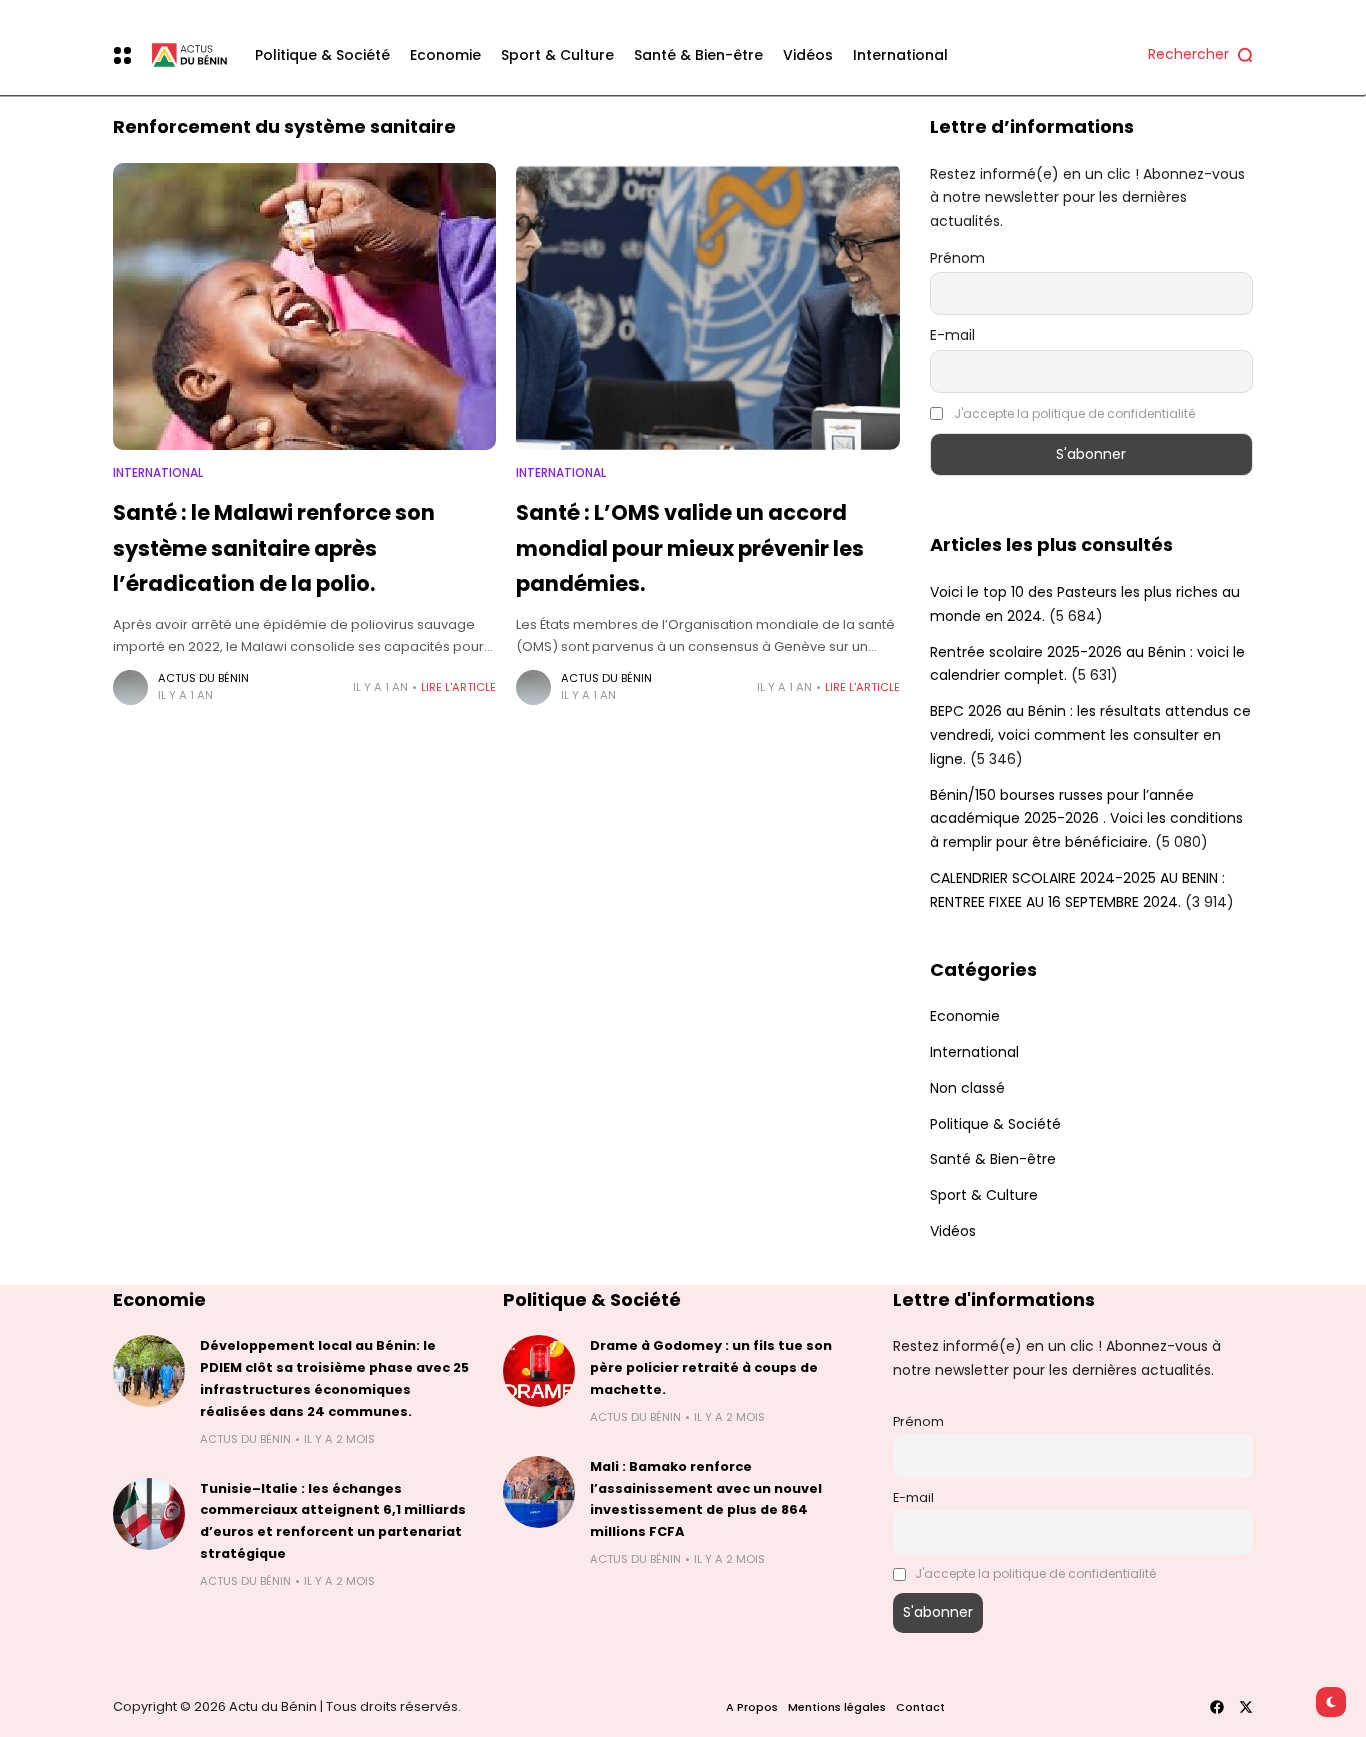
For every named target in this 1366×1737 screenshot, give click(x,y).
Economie (965, 1016)
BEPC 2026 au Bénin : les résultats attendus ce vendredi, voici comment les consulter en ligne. (1090, 735)
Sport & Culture (984, 1195)
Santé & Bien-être (993, 1159)
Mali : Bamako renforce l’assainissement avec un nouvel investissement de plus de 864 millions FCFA (706, 1499)
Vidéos (953, 1231)
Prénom (957, 258)
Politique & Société (995, 1124)
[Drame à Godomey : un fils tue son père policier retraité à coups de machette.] (539, 1371)
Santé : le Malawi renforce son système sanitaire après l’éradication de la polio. (274, 548)
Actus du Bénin (203, 678)
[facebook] (1217, 1707)
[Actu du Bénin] (184, 55)
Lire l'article (458, 687)
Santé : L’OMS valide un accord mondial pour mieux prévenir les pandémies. (690, 548)
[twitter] (1246, 1707)
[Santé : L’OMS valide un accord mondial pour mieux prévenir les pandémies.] (707, 306)
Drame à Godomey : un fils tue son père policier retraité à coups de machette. (711, 1367)
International (158, 473)
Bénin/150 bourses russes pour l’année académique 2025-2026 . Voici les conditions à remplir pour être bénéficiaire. (1086, 819)
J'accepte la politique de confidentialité (1074, 413)
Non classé (967, 1088)
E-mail (952, 335)
